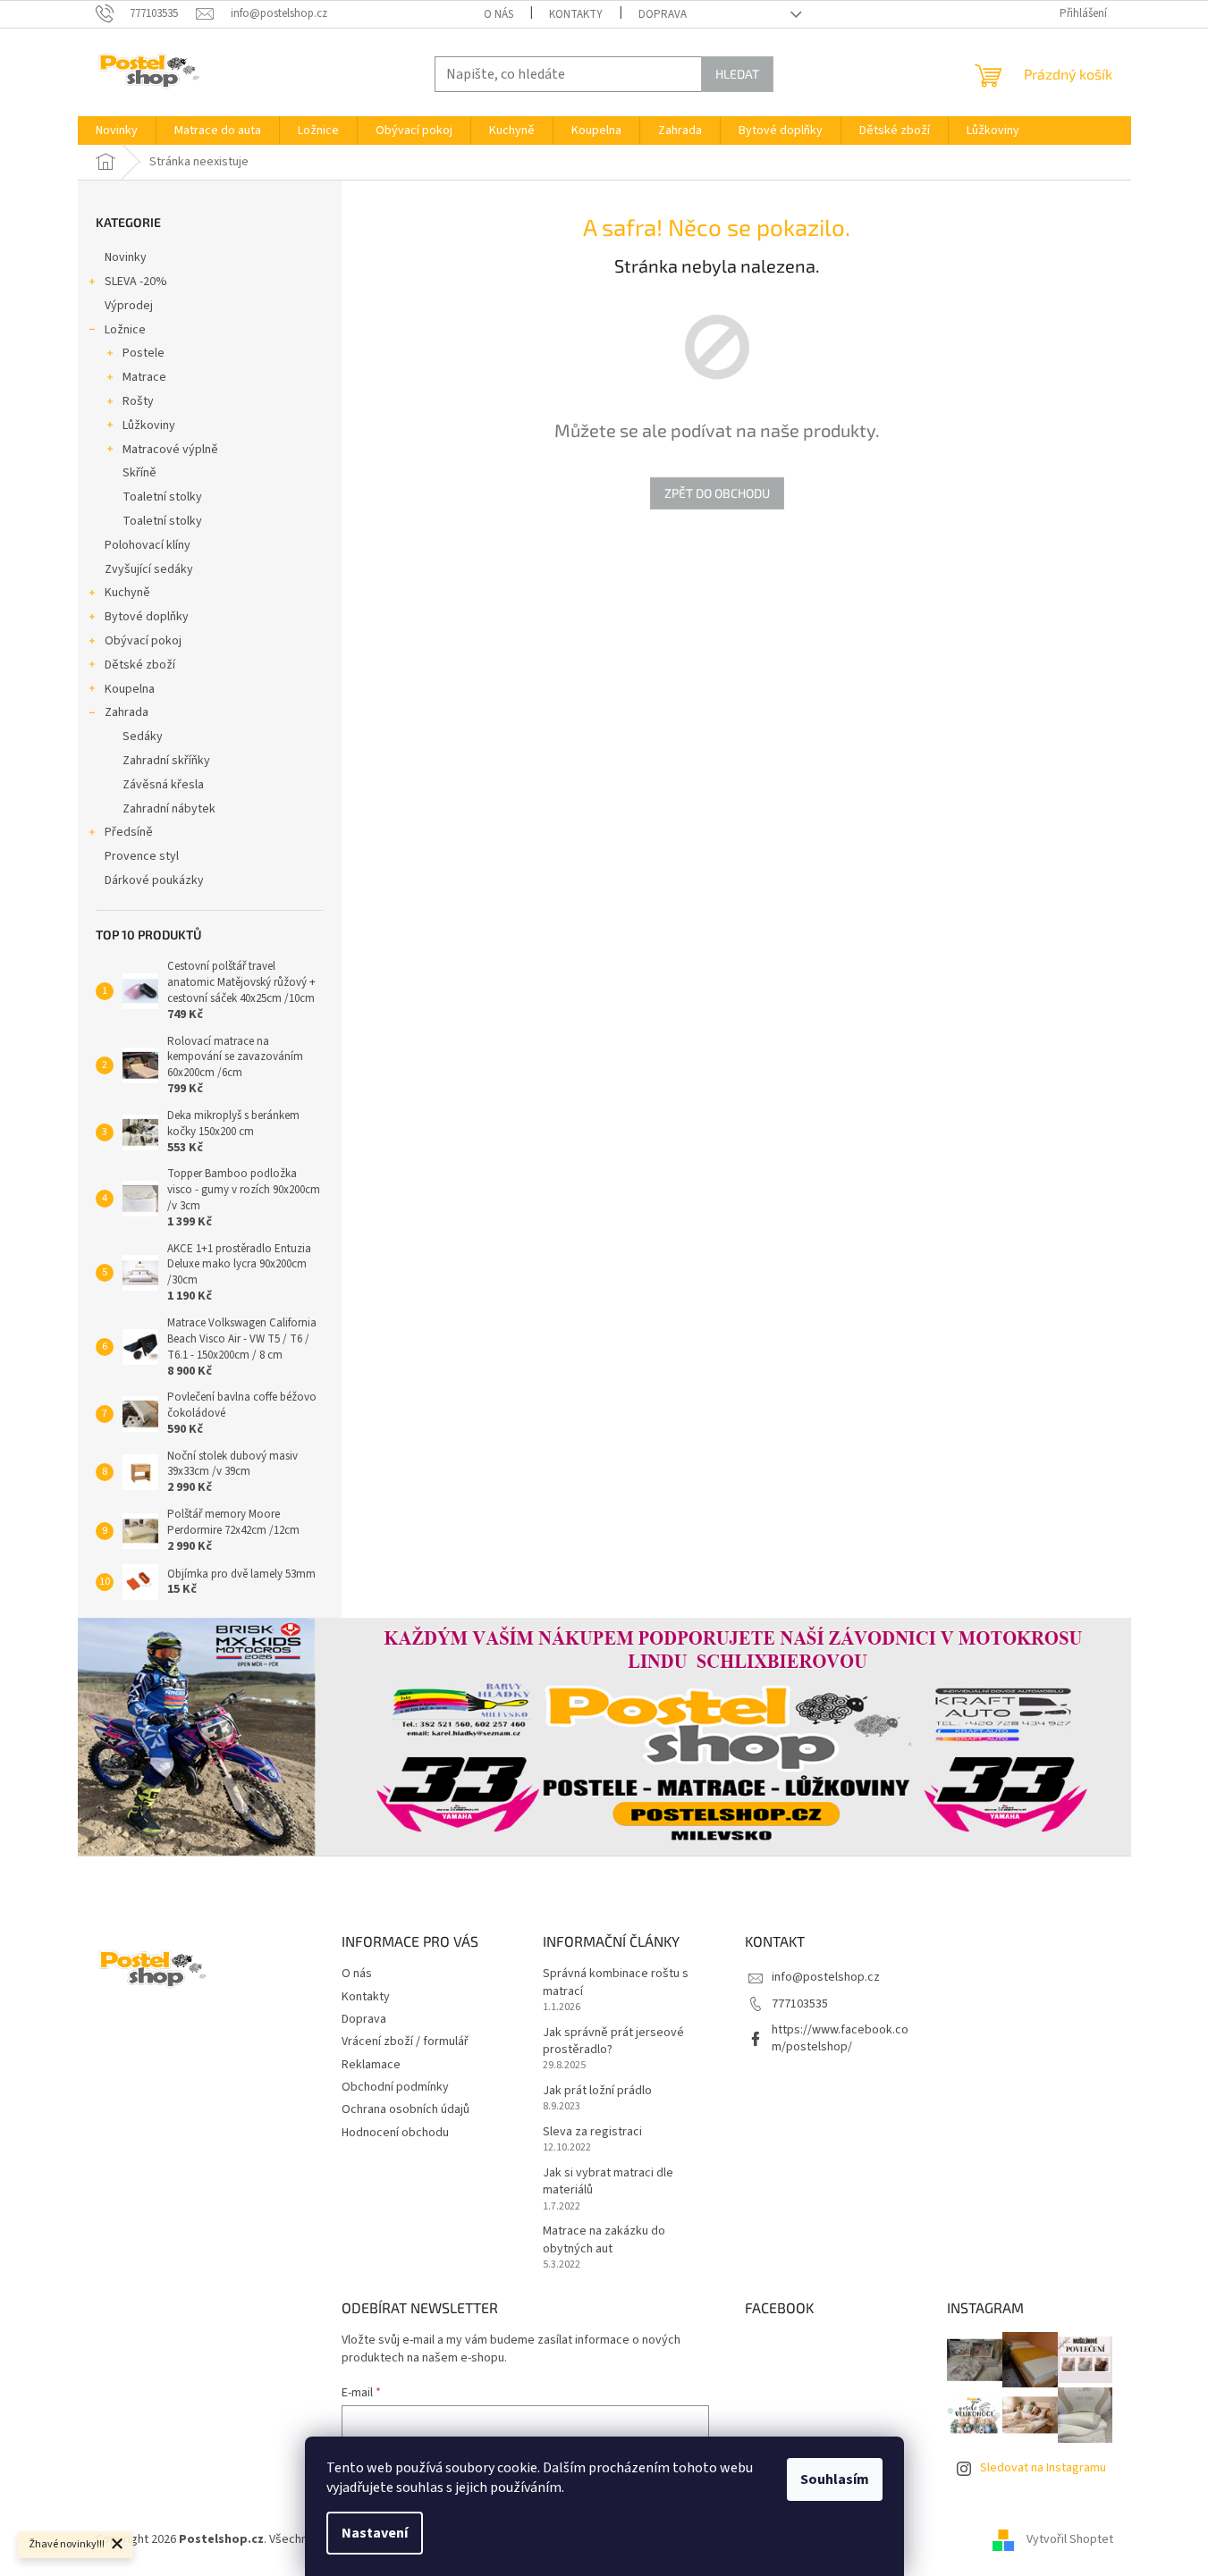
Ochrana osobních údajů (405, 2109)
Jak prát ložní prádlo (597, 2091)
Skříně (139, 473)
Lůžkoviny (149, 425)
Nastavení (375, 2533)
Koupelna (130, 689)
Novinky (126, 257)
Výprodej (129, 306)
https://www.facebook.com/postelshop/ (840, 2038)
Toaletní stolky (162, 497)
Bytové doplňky (147, 617)
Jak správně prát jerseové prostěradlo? (613, 2041)
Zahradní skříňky (166, 761)
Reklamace (371, 2065)
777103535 (800, 2004)
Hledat (737, 74)
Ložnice (125, 330)
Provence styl (142, 856)
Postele (144, 353)
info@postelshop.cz (826, 1977)
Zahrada (127, 712)
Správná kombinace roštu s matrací (616, 1983)
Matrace (144, 377)
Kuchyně (127, 593)
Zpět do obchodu (717, 493)
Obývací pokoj (143, 641)
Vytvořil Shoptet (1070, 2539)
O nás (498, 14)
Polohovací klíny (148, 545)
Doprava (663, 14)
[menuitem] (117, 130)
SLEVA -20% (136, 282)
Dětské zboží (140, 665)
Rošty (138, 401)
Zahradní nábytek (169, 809)
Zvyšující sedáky (149, 569)
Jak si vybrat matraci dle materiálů (608, 2182)
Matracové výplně (170, 450)
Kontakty (576, 14)
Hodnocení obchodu (395, 2133)
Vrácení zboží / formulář (405, 2041)
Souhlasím (835, 2479)
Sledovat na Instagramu (1043, 2468)
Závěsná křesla (163, 785)
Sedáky (143, 737)
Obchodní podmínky (395, 2087)
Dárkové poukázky (154, 880)
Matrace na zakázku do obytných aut (604, 2240)
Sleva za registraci (592, 2132)
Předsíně (129, 832)
